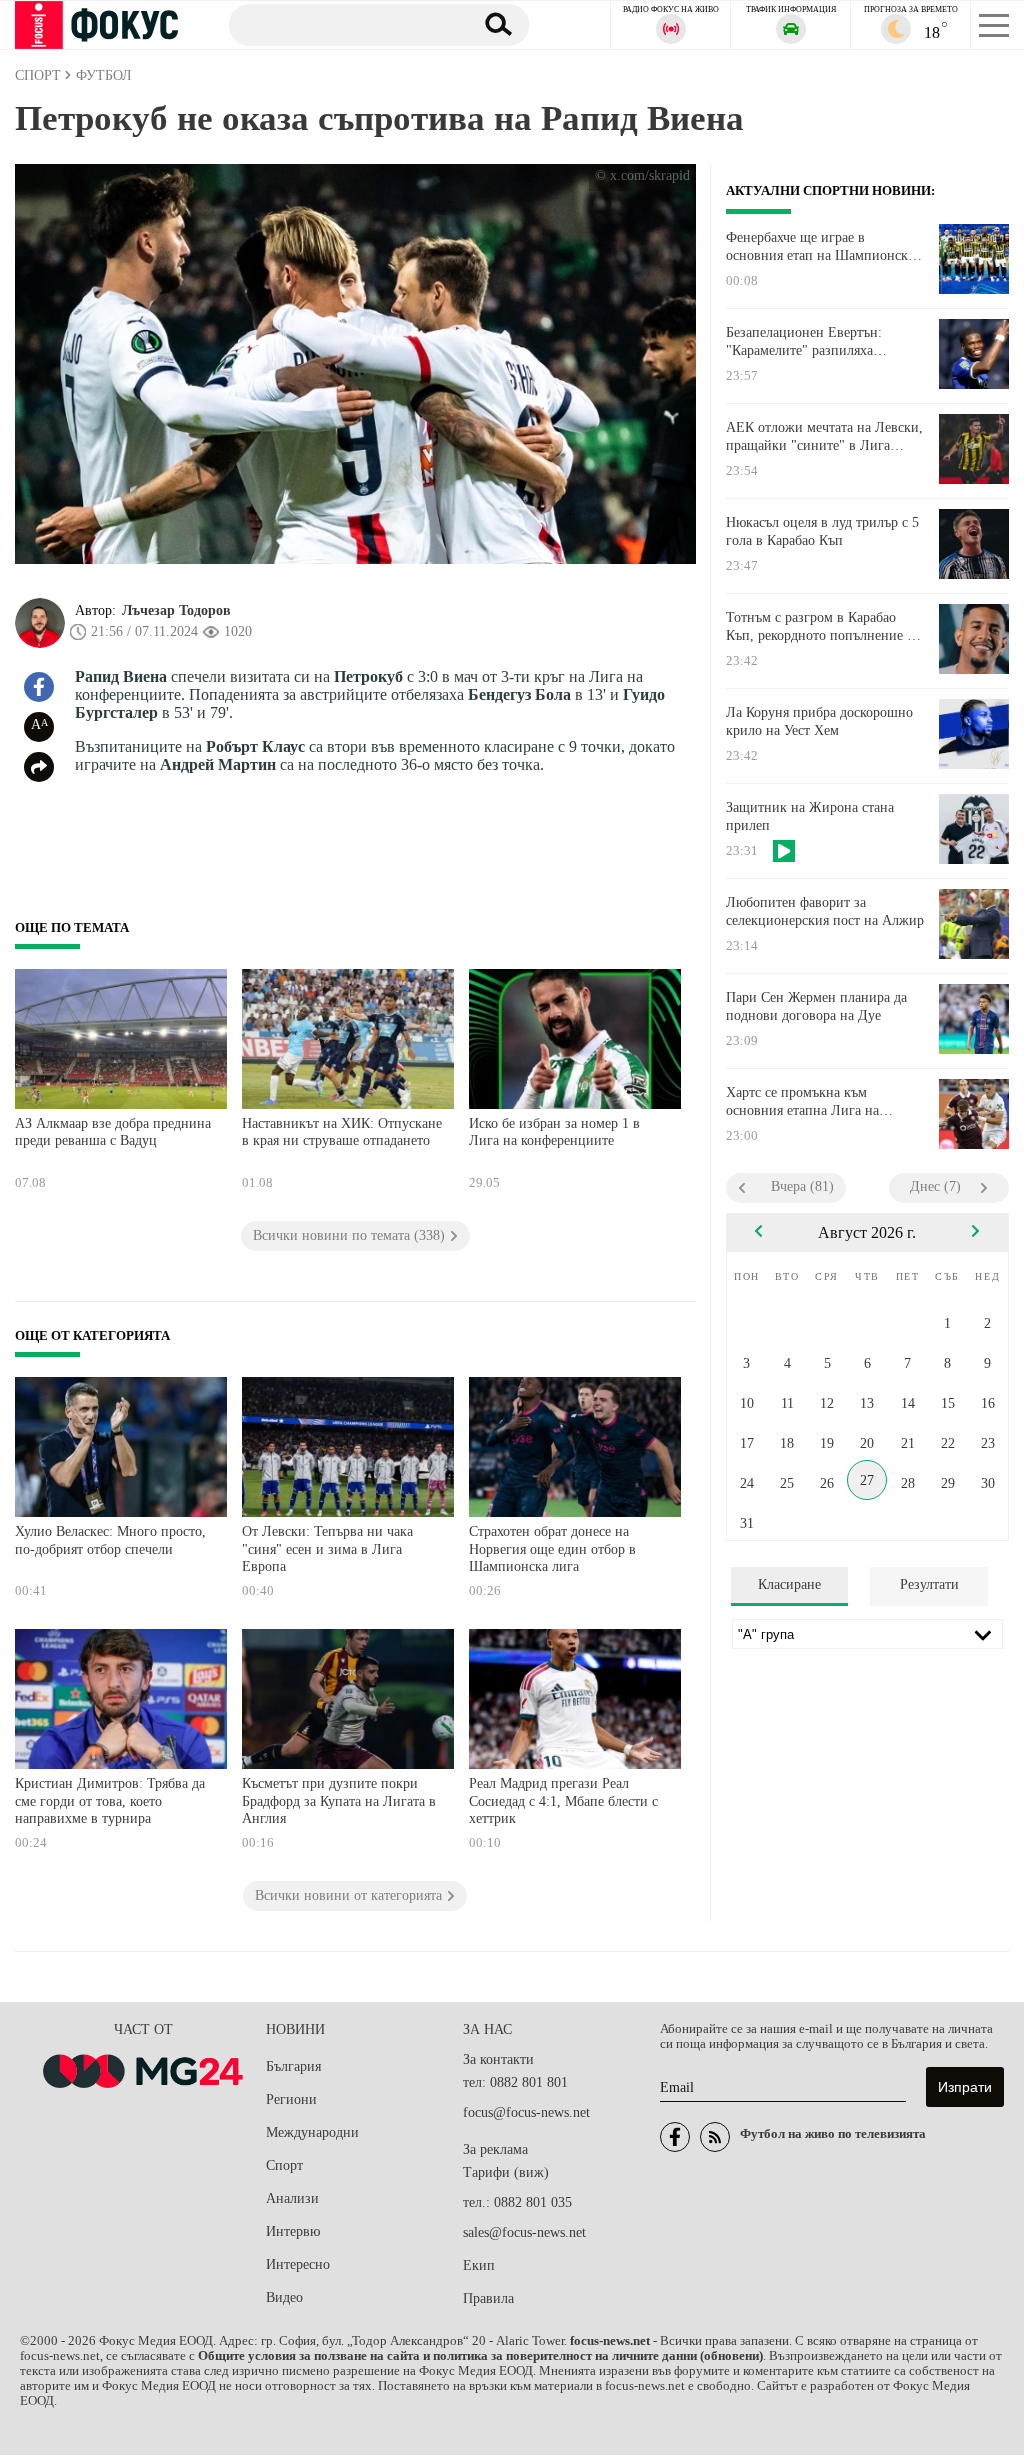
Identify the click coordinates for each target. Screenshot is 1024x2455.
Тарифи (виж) (506, 2172)
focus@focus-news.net (526, 2112)
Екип (479, 2265)
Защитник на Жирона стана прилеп (810, 816)
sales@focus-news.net (524, 2232)
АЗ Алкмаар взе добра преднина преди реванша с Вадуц (113, 1132)
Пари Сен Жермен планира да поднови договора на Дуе (816, 1006)
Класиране (789, 1584)
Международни (312, 2132)
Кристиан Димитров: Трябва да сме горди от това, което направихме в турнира (110, 1801)
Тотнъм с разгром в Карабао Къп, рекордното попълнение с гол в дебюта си (819, 627)
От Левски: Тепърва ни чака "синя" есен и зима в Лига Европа (327, 1549)
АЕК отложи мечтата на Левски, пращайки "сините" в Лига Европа (824, 437)
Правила (488, 2298)
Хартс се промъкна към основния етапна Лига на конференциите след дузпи (807, 1102)
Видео (284, 2297)
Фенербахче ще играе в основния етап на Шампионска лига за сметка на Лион (820, 247)
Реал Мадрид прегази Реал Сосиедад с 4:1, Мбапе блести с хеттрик (563, 1801)
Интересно (298, 2264)
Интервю (293, 2231)
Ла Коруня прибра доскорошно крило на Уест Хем (819, 721)
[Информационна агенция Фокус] (675, 2137)
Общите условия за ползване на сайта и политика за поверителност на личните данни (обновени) (480, 2356)
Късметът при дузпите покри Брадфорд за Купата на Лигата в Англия (339, 1801)
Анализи (292, 2198)
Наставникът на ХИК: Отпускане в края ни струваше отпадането (342, 1132)
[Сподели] (39, 767)
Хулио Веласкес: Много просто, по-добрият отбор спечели (110, 1540)
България (293, 2066)
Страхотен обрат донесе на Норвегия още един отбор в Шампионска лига (552, 1549)
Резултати (929, 1584)
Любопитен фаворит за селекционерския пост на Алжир (825, 911)
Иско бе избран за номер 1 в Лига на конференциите (554, 1132)
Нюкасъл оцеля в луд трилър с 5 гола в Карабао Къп (822, 531)
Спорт (284, 2165)
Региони (291, 2099)
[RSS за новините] (715, 2137)
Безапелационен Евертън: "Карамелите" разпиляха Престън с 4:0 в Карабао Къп (812, 342)
